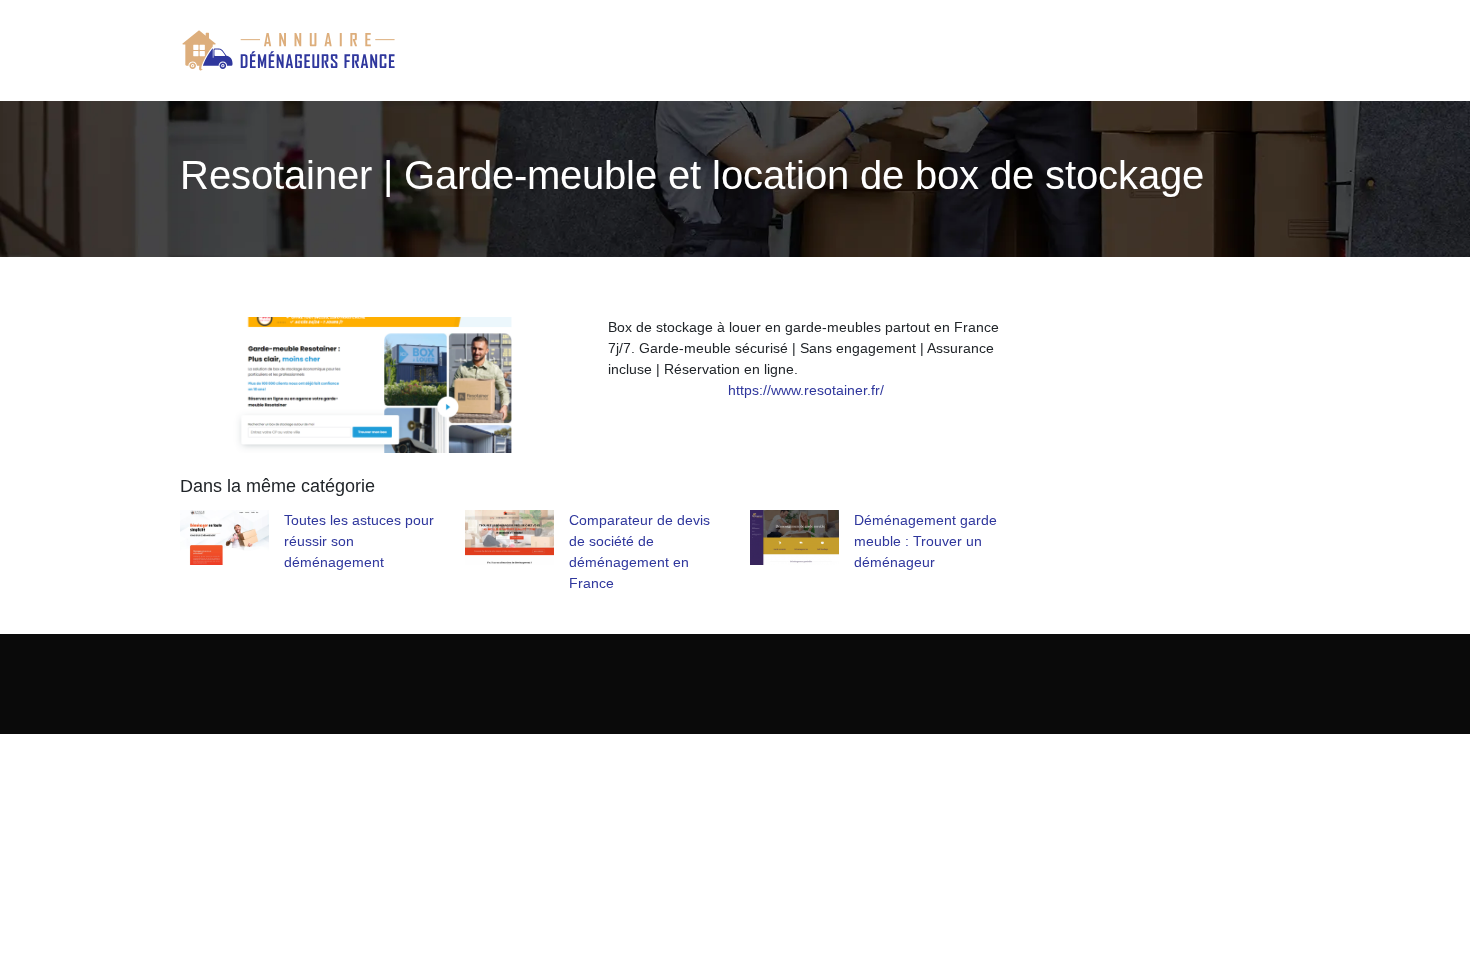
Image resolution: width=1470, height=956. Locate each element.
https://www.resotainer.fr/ (806, 390)
